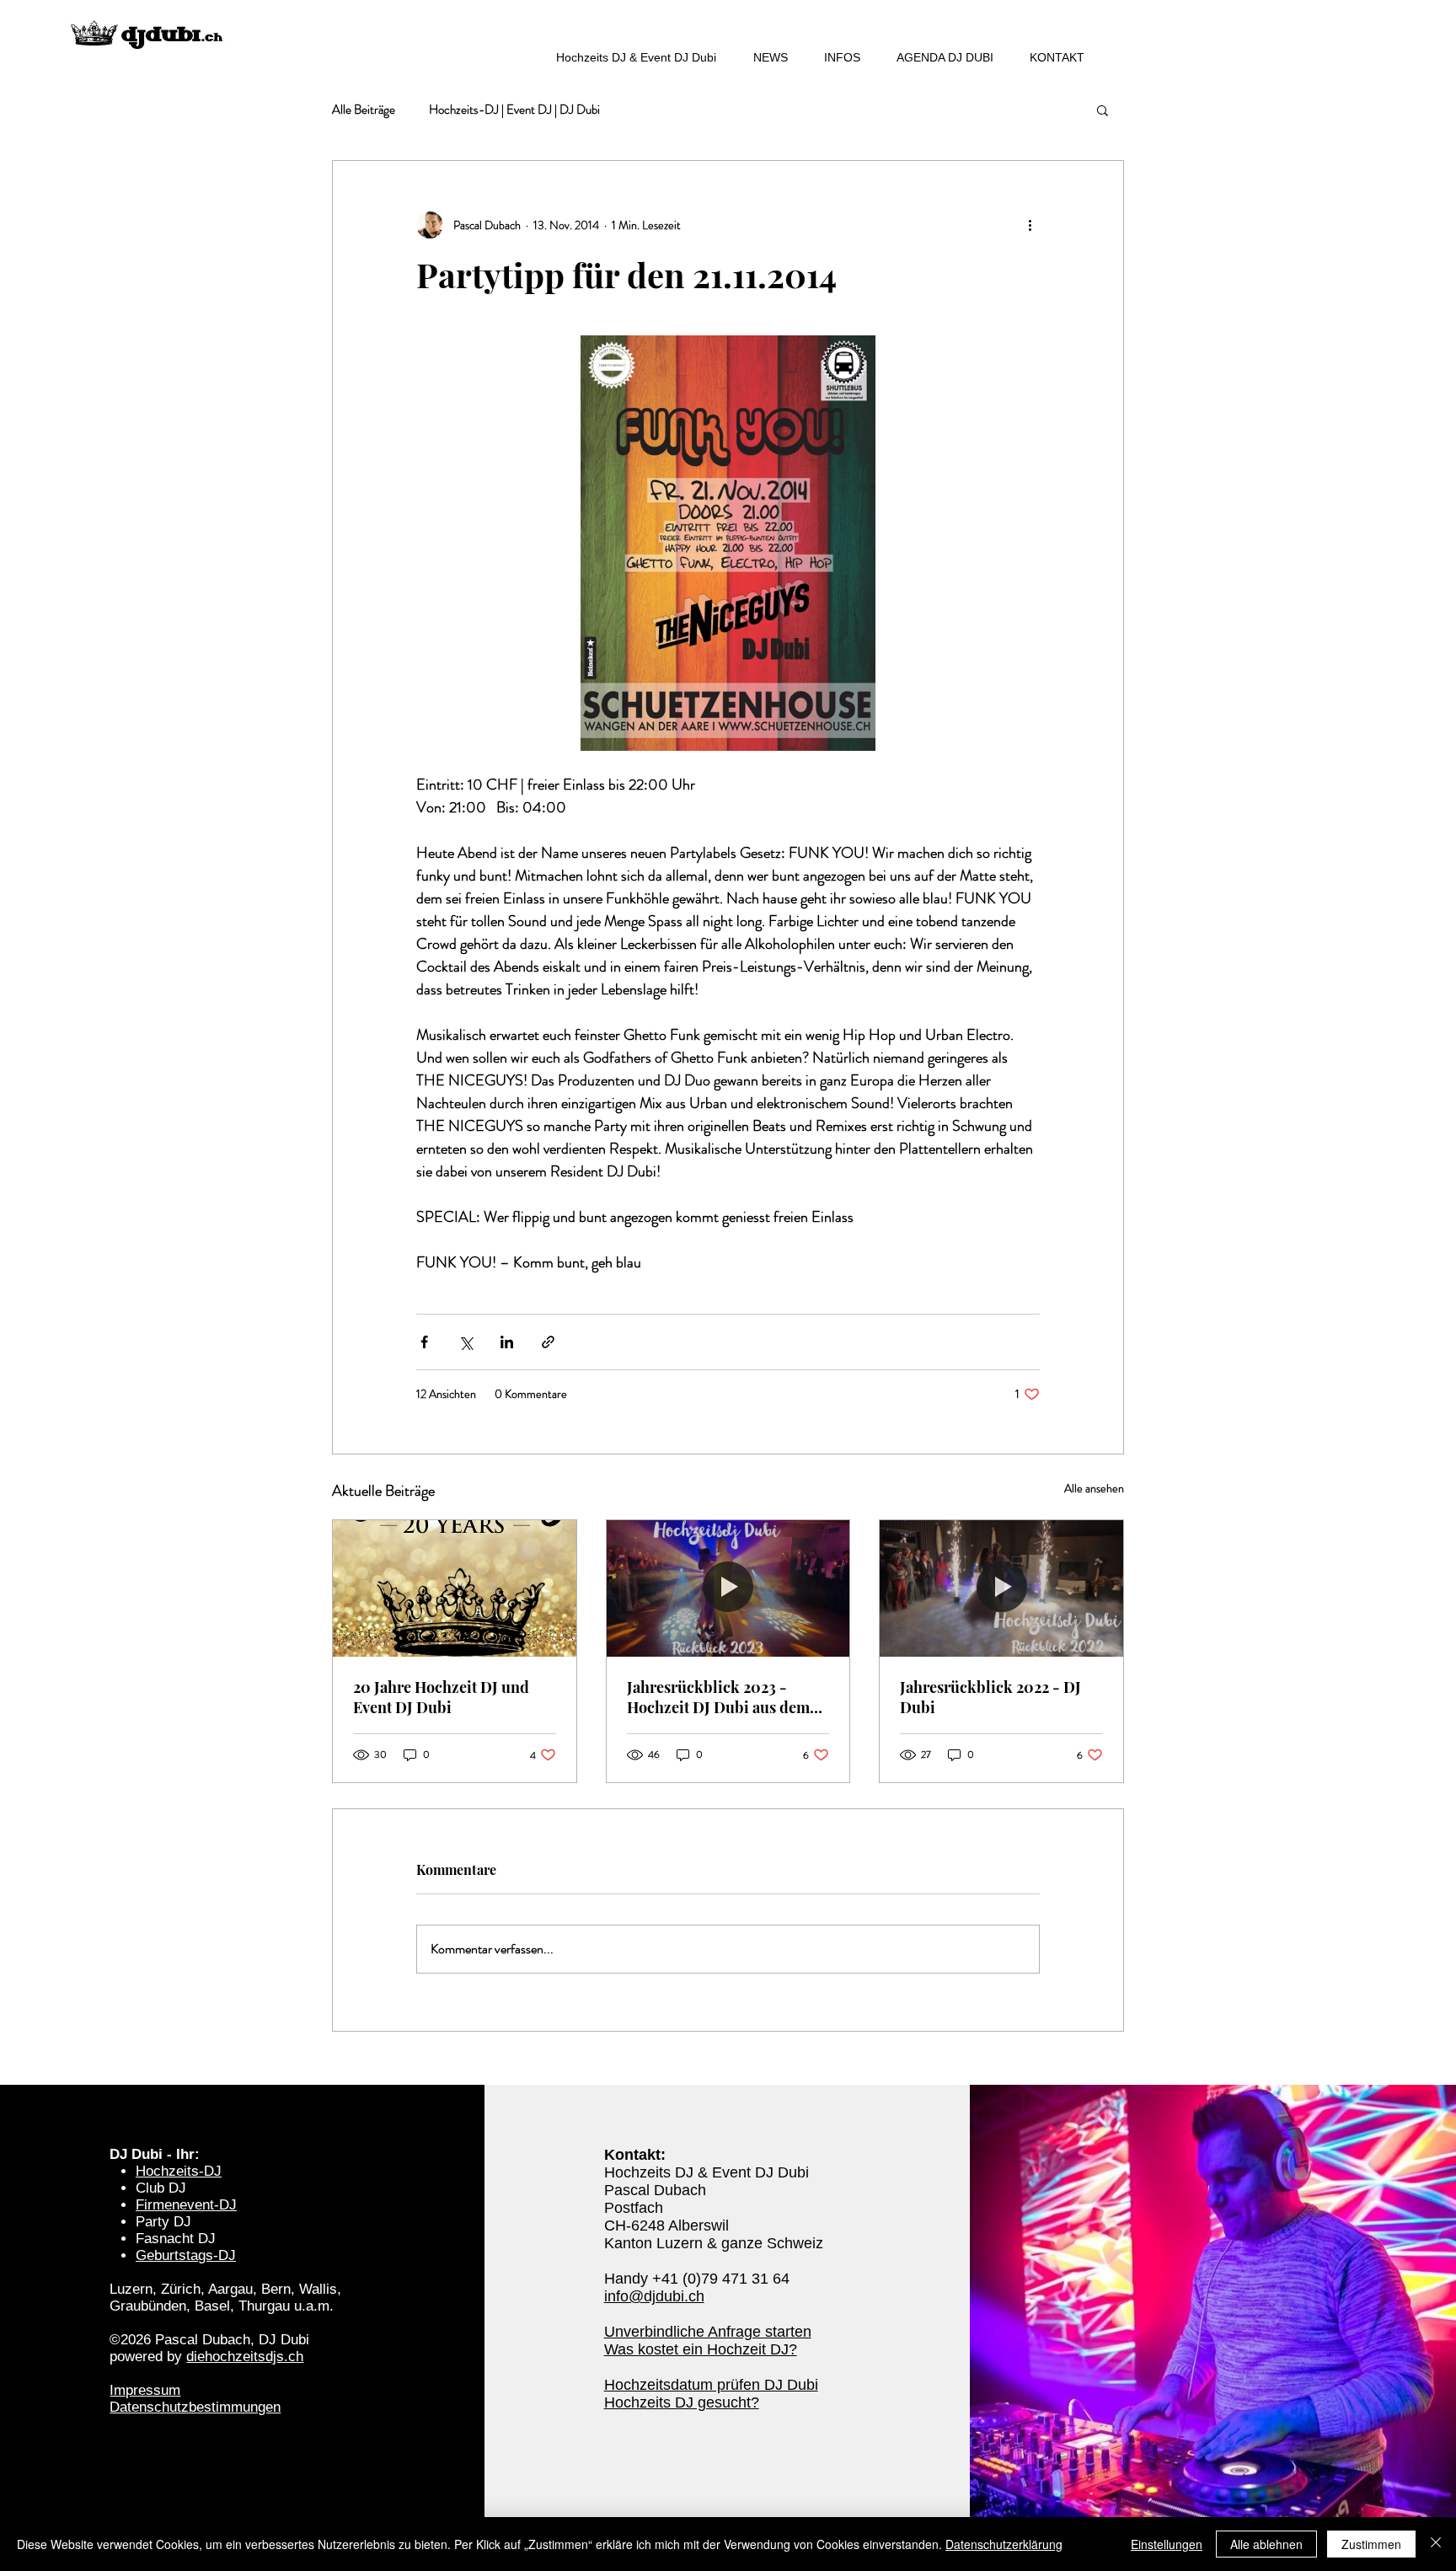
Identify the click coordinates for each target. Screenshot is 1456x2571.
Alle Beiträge (364, 110)
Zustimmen (1371, 2544)
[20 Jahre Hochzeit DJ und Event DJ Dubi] (455, 1588)
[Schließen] (1436, 2544)
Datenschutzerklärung (1004, 2544)
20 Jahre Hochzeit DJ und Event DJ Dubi (441, 1697)
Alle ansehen (1094, 1488)
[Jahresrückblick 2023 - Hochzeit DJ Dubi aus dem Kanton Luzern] (728, 1588)
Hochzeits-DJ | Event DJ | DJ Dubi (514, 110)
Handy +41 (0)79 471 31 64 (697, 2279)
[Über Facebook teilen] (424, 1342)
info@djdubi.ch (654, 2296)
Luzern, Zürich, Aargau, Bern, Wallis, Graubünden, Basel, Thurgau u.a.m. (225, 2298)
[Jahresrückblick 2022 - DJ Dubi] (1001, 1588)
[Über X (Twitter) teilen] (466, 1342)
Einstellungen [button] (1167, 2544)
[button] (1103, 110)
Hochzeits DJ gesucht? (682, 2402)
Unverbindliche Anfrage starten (708, 2332)
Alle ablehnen (1266, 2544)
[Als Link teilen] (548, 1342)
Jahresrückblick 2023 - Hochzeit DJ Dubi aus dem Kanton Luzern (718, 1697)
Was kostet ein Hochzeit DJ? (701, 2349)
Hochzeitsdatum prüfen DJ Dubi (711, 2385)
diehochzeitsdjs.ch (245, 2357)
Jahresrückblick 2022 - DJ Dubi (990, 1697)
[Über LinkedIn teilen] (507, 1342)
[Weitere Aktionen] (1030, 225)
